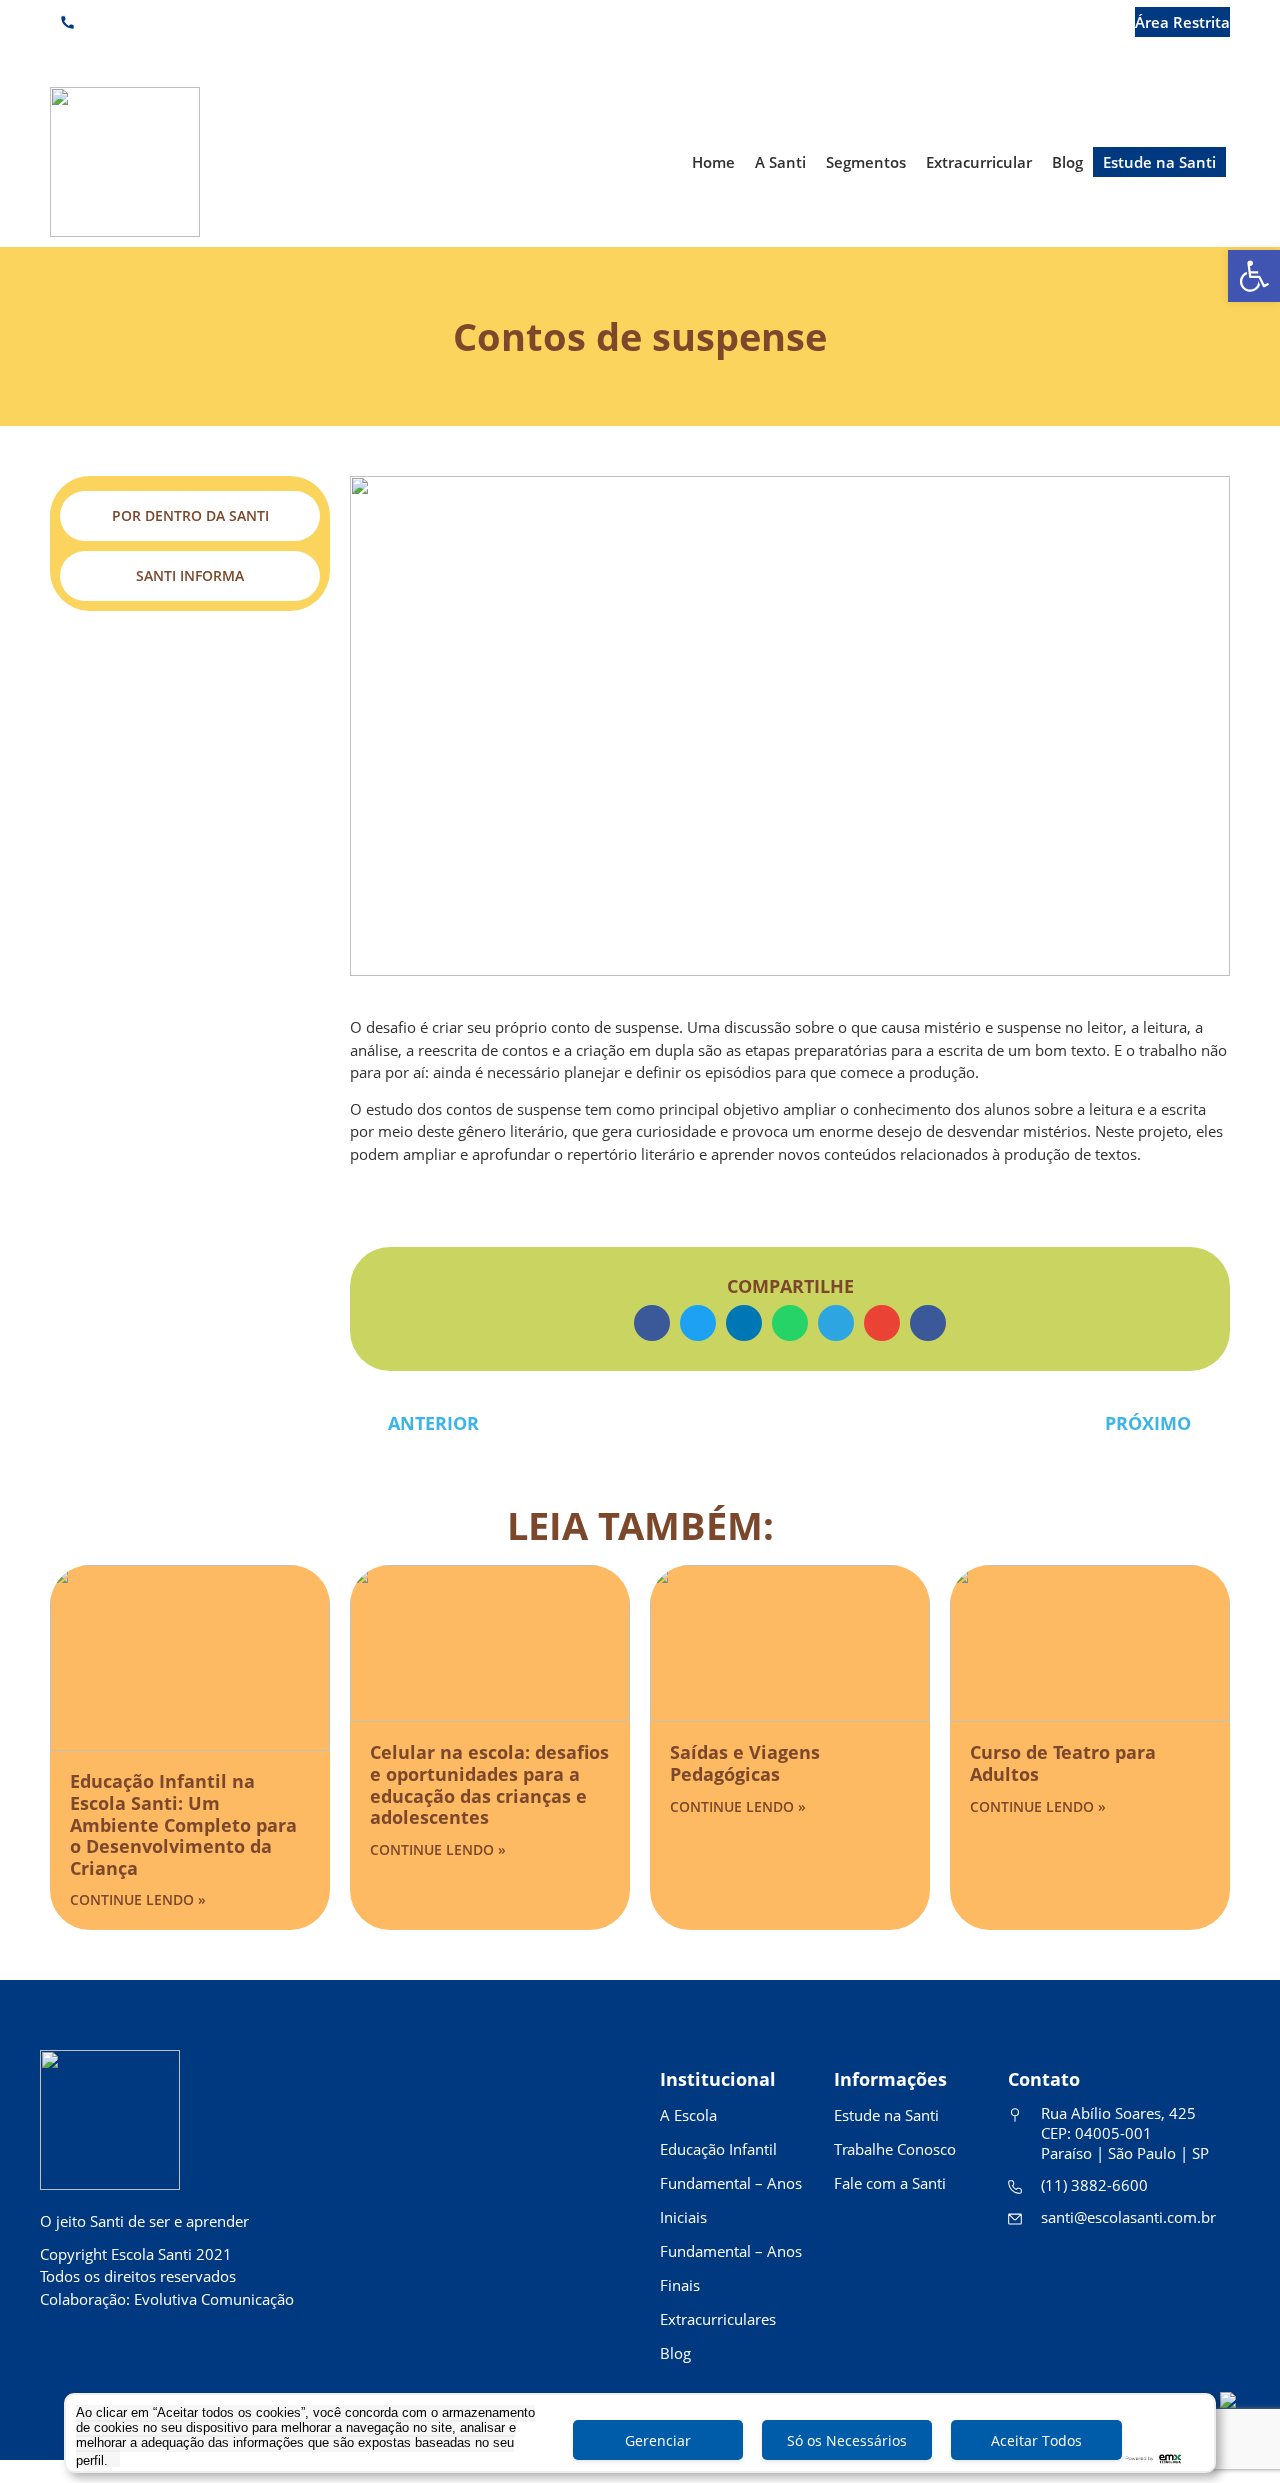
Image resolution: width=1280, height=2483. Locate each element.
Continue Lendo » (138, 1899)
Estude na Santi (1159, 162)
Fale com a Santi (890, 2183)
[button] (652, 1323)
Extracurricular (979, 162)
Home (713, 162)
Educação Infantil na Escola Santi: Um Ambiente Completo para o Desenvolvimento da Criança (183, 1824)
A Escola (688, 2115)
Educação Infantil (718, 2149)
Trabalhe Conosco (895, 2149)
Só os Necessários (847, 2440)
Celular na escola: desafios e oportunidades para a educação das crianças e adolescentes (489, 1784)
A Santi (780, 162)
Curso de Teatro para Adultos (1063, 1763)
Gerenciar (658, 2440)
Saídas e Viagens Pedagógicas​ (745, 1763)
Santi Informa (190, 575)
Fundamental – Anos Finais (731, 2268)
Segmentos (866, 162)
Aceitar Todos (1036, 2440)
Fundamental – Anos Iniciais (731, 2200)
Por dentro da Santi (190, 515)
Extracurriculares (718, 2319)
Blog (1067, 162)
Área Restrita (1182, 22)
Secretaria (1061, 22)
